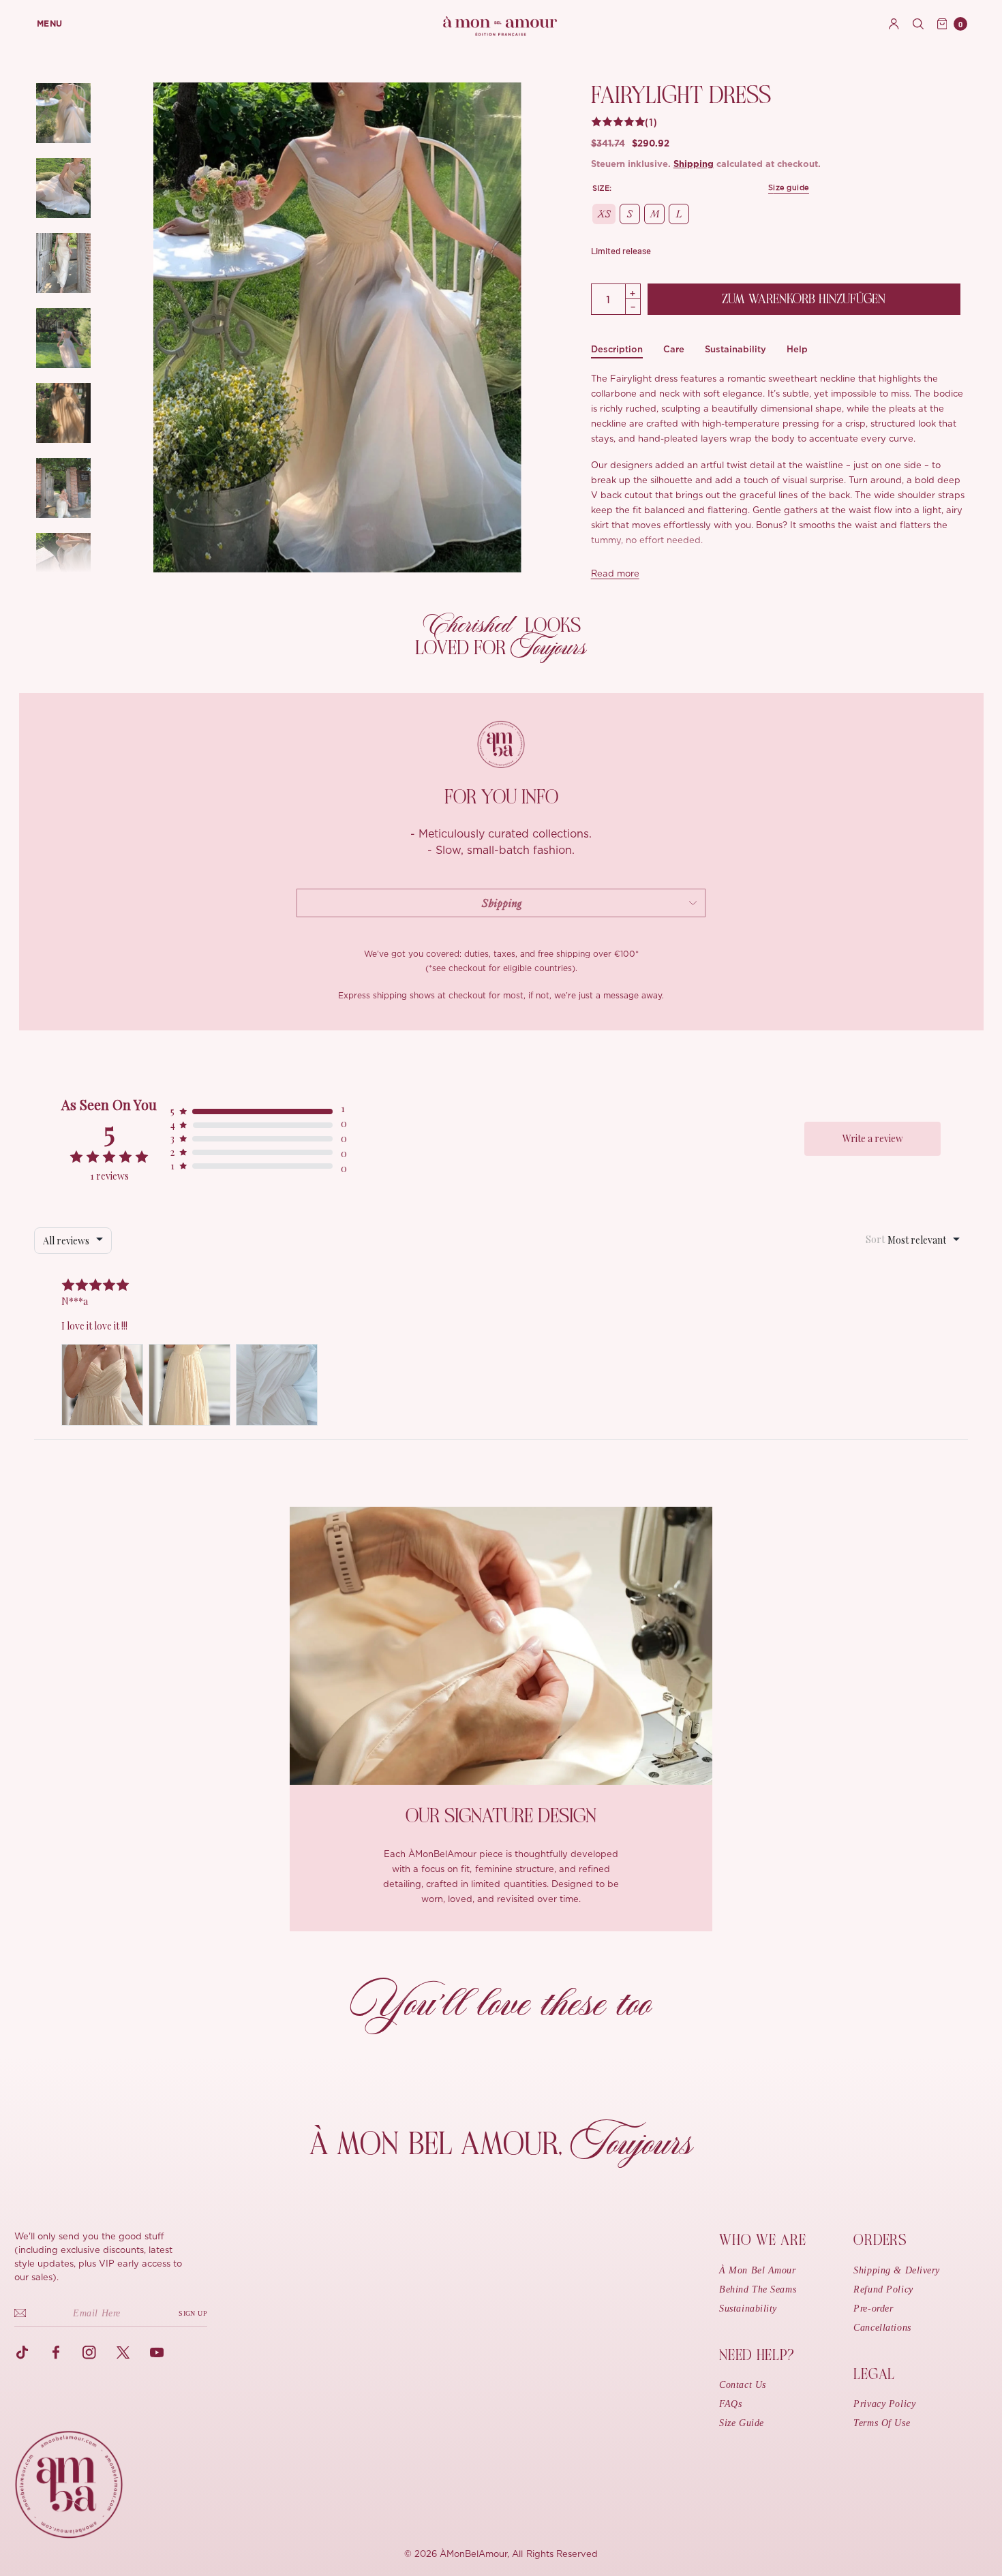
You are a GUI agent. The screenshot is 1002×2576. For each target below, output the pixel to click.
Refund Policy (883, 2289)
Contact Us (743, 2385)
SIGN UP (193, 2313)
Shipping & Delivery (897, 2270)
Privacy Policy (884, 2404)
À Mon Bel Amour (757, 2270)
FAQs (730, 2404)
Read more (615, 574)
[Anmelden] (894, 24)
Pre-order (873, 2309)
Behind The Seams (758, 2289)
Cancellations (882, 2328)
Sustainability (735, 349)
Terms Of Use (882, 2423)
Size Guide (742, 2423)
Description (617, 349)
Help (797, 349)
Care (674, 349)
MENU (50, 24)
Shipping (694, 165)
